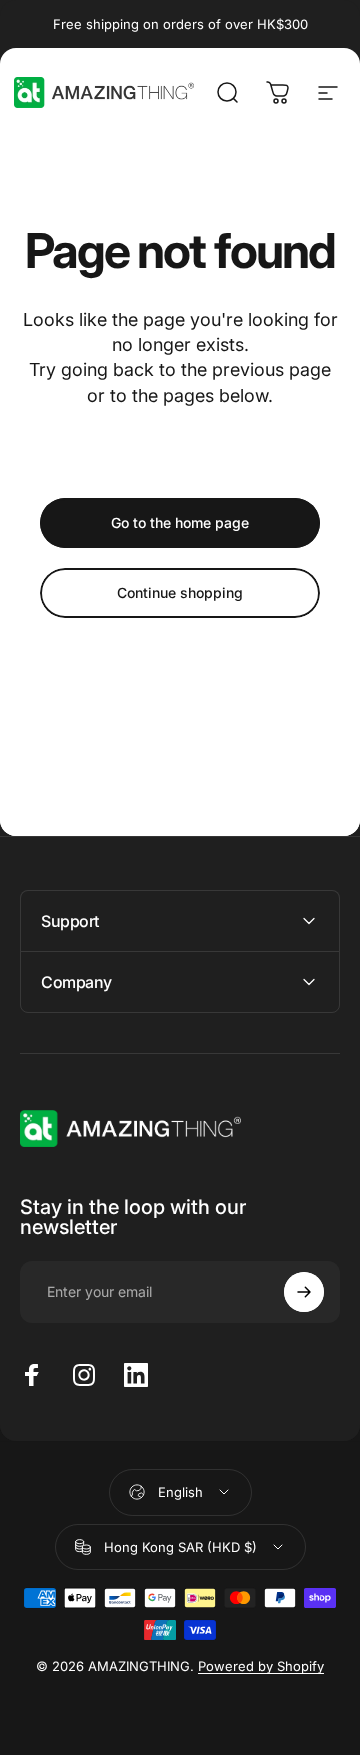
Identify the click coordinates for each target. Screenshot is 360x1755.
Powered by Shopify (261, 1666)
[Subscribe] (304, 1292)
